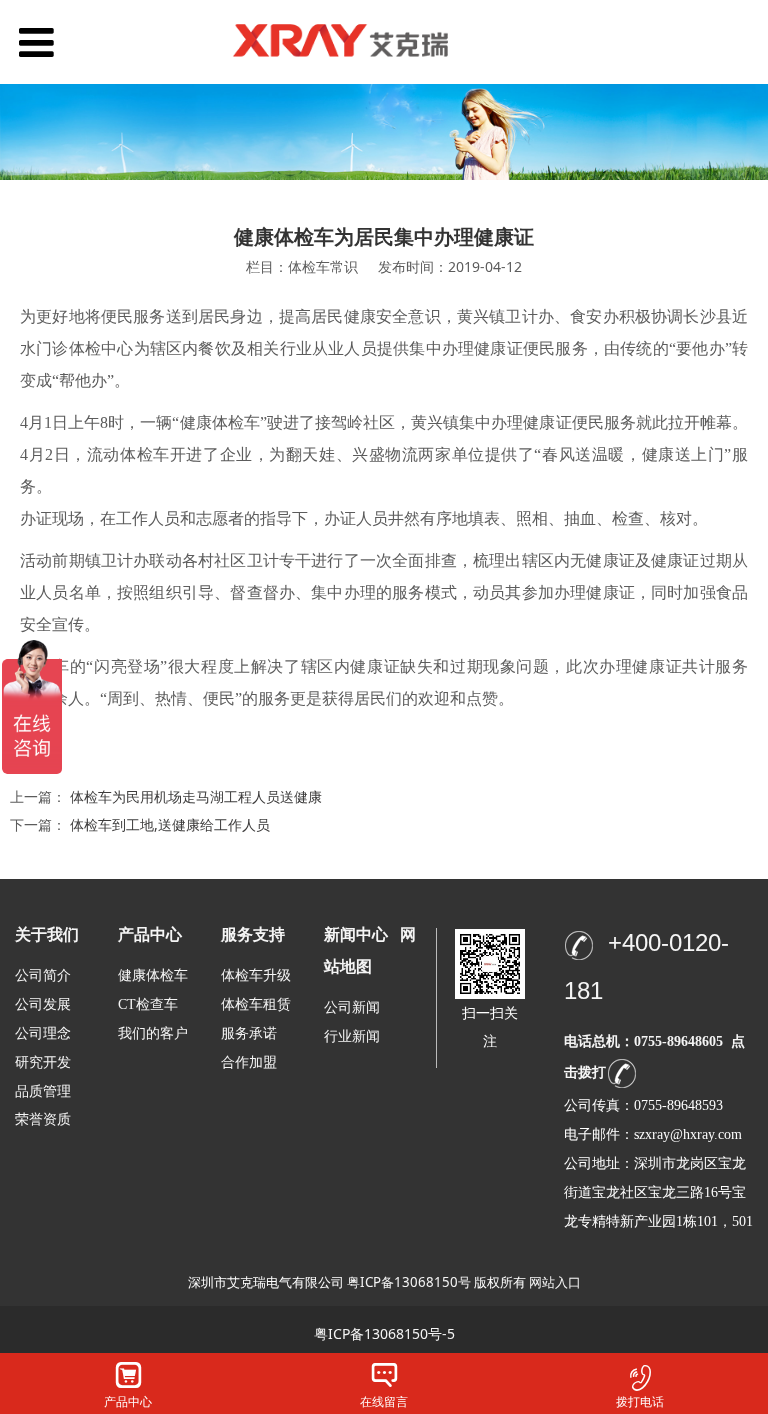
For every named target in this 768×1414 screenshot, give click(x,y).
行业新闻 (352, 1036)
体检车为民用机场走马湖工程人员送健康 (196, 796)
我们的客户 (153, 1033)
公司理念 (43, 1033)
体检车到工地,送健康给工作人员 (170, 824)
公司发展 (43, 1004)
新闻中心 (356, 934)
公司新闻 (352, 1007)
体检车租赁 (256, 1004)
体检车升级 (256, 975)
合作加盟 (249, 1062)
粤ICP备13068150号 (409, 1282)
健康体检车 (153, 975)
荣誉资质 (43, 1118)
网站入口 (555, 1282)
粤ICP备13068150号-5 (384, 1333)
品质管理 (43, 1090)
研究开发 (43, 1062)
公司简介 (43, 975)
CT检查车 (148, 1004)
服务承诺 (249, 1033)
